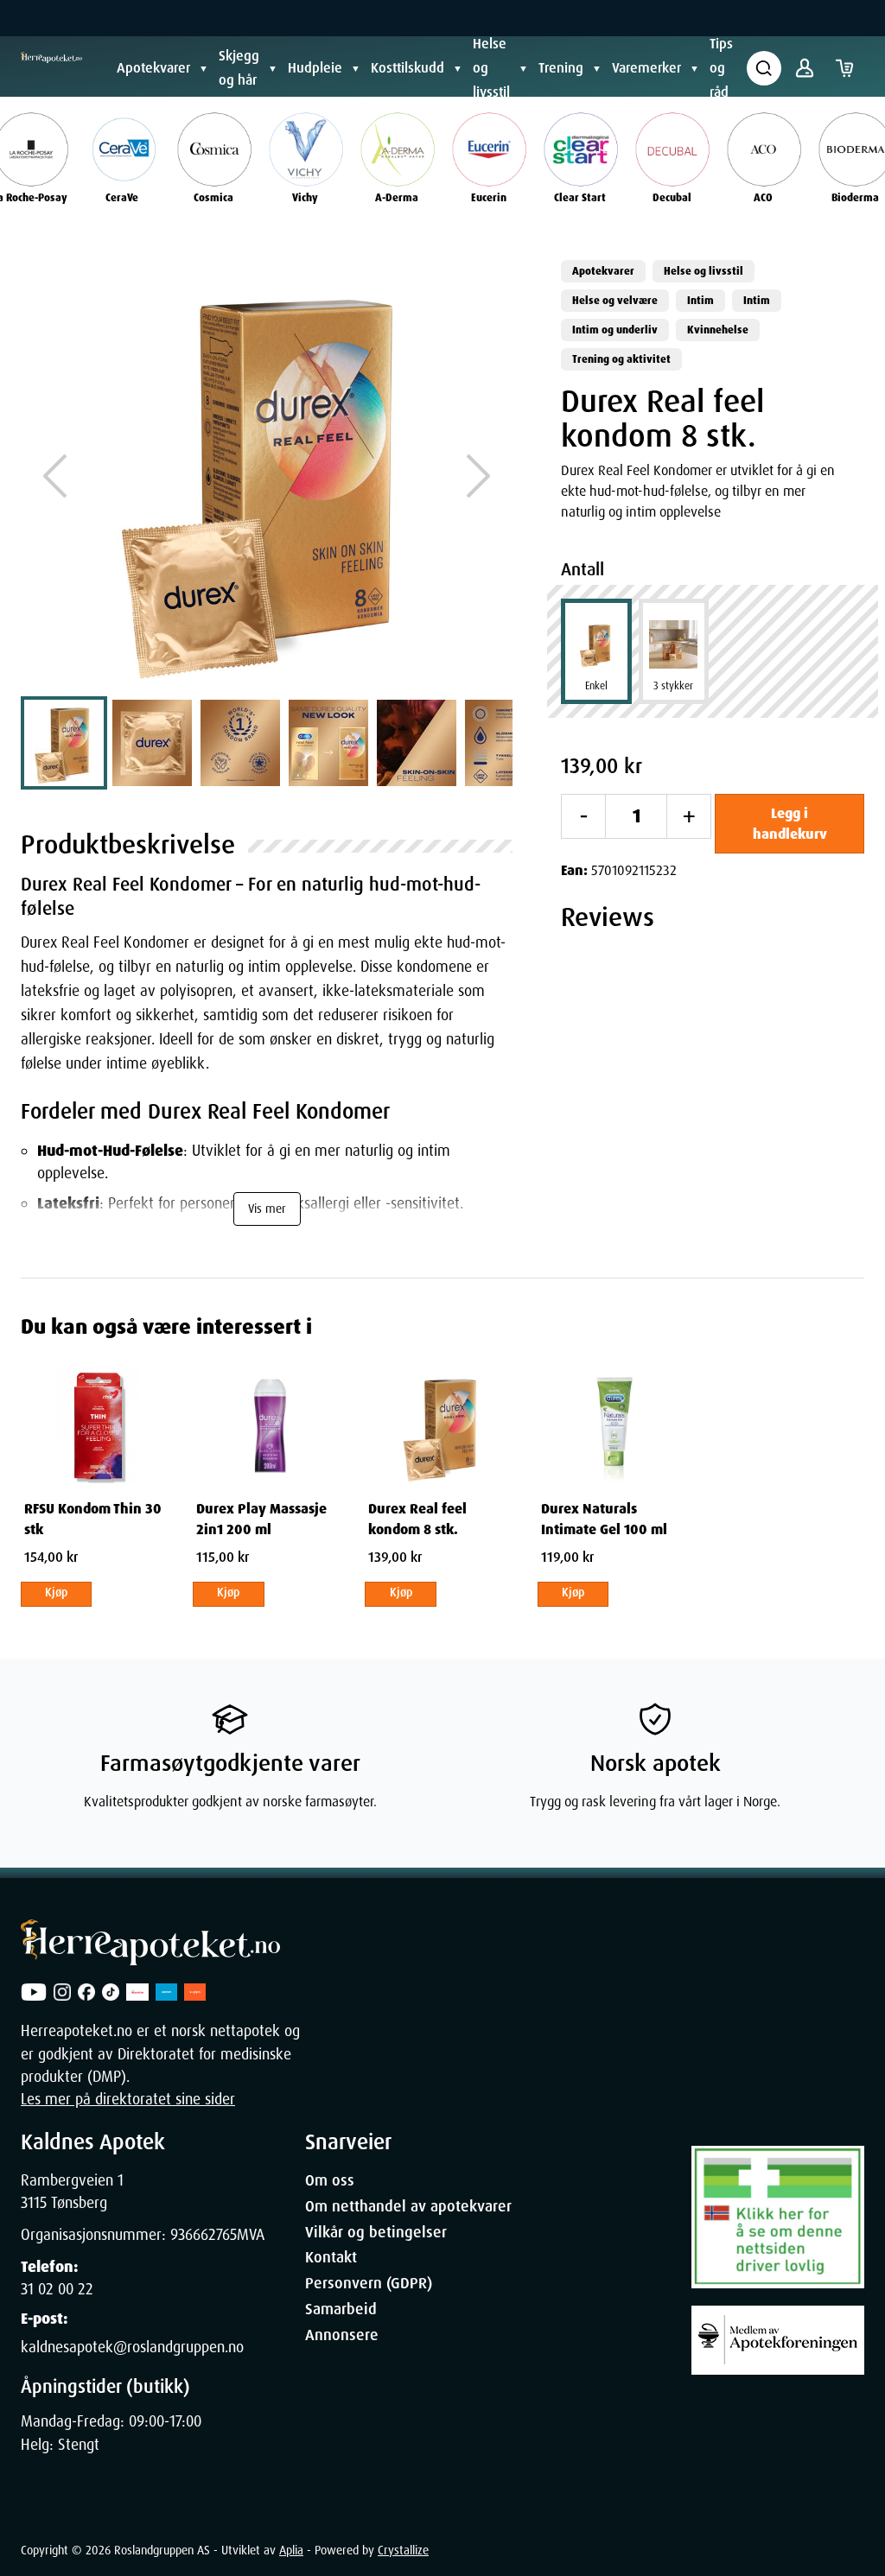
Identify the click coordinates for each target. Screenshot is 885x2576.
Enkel (596, 686)
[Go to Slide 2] (152, 743)
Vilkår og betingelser (376, 2232)
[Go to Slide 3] (240, 743)
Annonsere (342, 2335)
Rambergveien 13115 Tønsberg (72, 2192)
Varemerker (646, 68)
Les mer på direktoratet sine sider (128, 2099)
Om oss (330, 2180)
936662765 (204, 2235)
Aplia (291, 2550)
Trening (561, 68)
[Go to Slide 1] (64, 743)
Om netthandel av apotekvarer (408, 2206)
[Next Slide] (478, 476)
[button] (267, 476)
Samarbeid (341, 2309)
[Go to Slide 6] (505, 743)
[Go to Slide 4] (328, 743)
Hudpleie (315, 68)
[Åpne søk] (764, 68)
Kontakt (331, 2257)
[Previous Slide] (55, 476)
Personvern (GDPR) (369, 2283)
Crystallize (403, 2550)
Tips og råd (721, 68)
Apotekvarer (153, 68)
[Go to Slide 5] (417, 743)
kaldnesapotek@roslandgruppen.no (132, 2347)
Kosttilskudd (407, 68)
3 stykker (673, 686)
